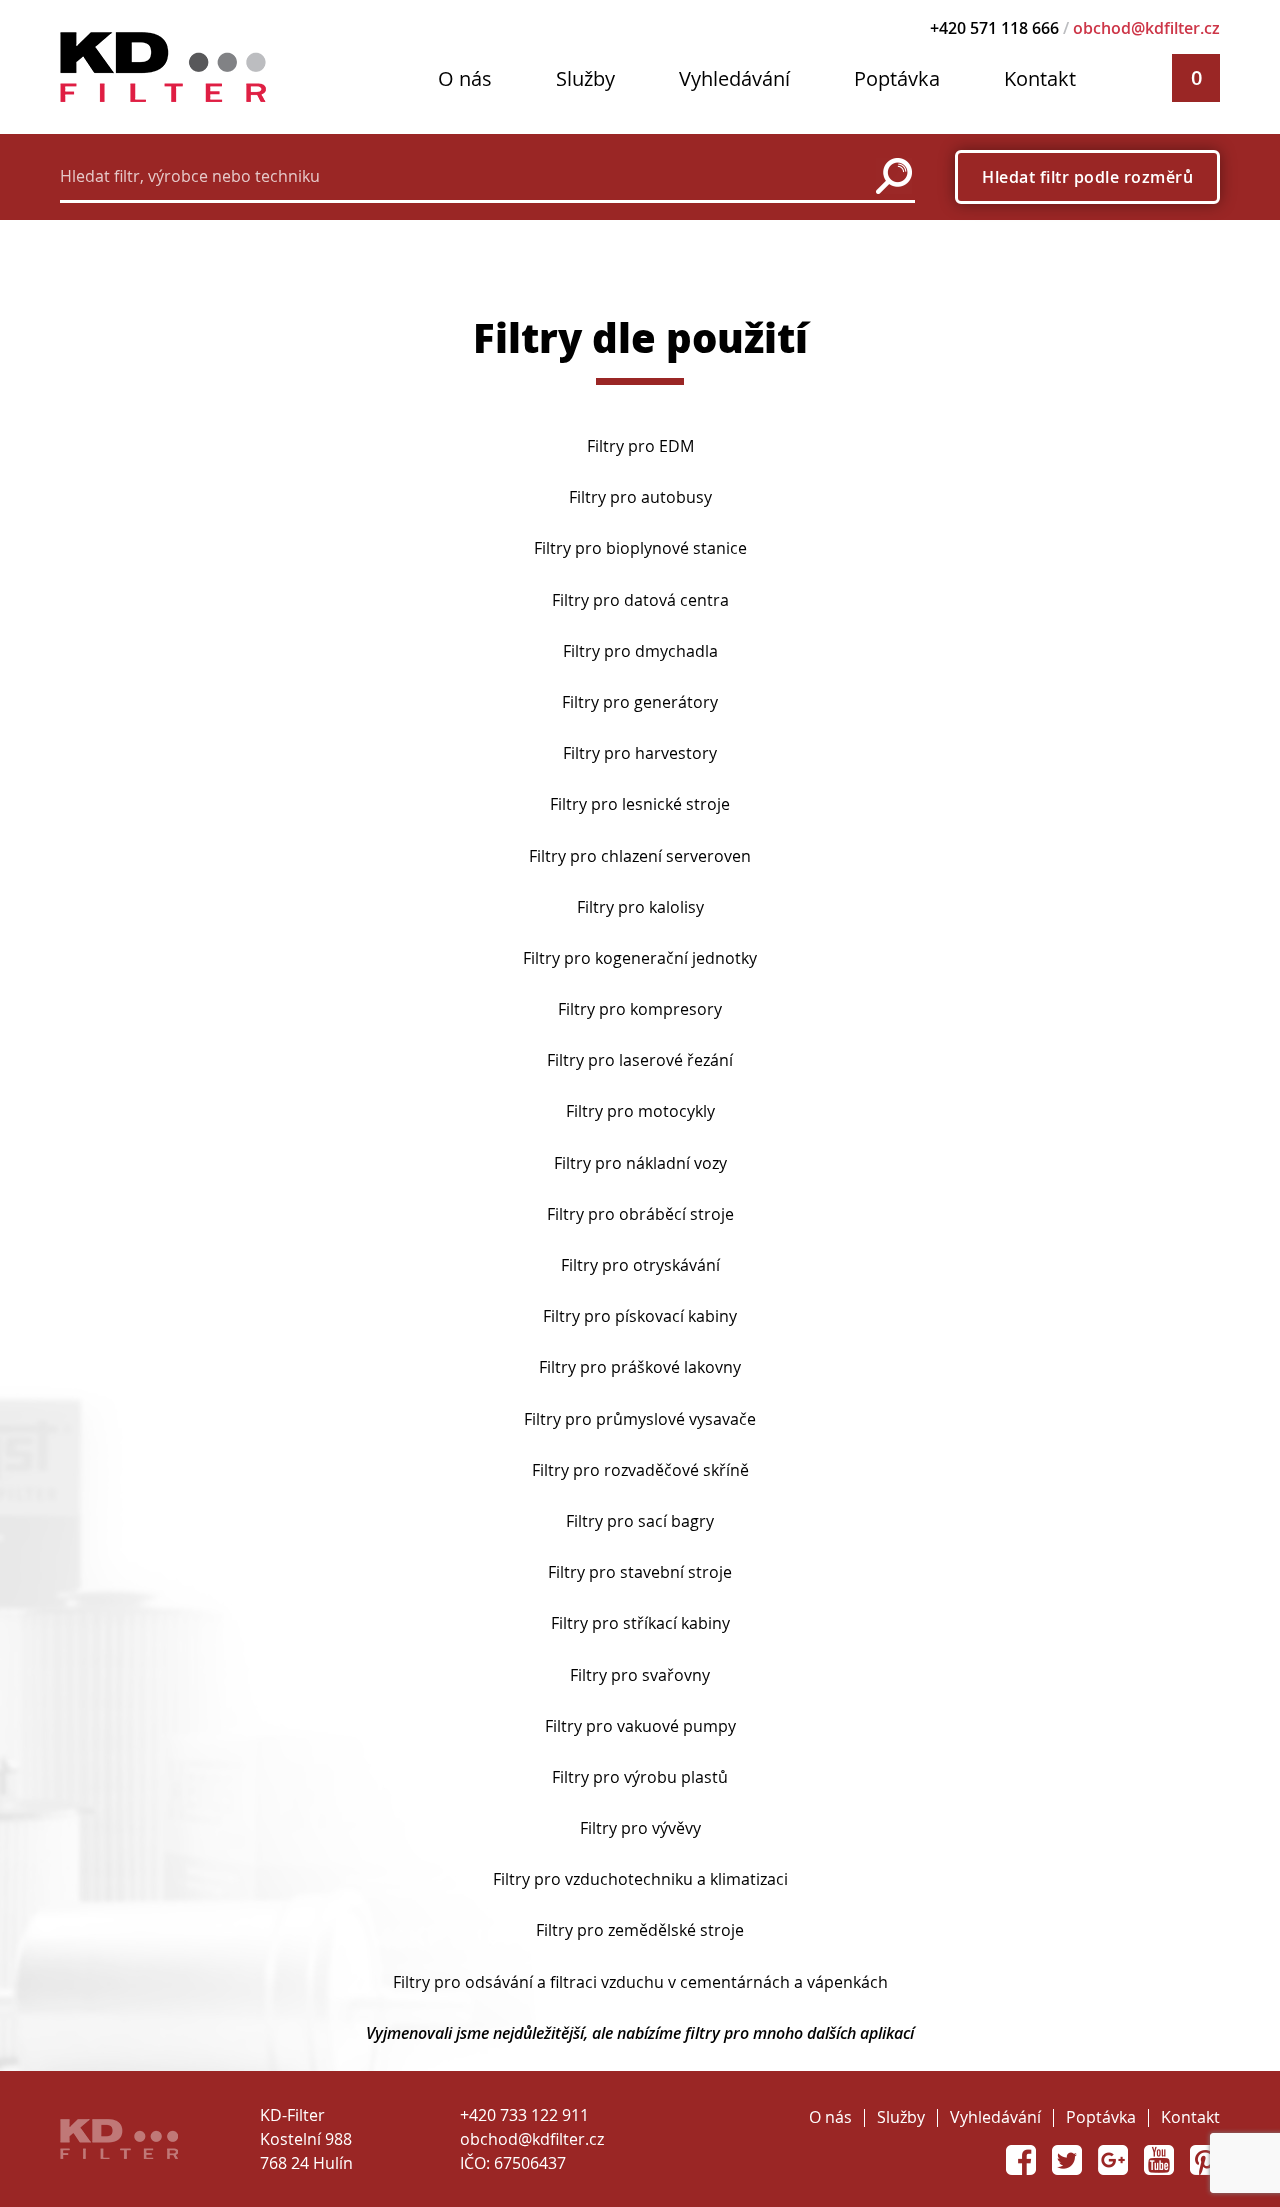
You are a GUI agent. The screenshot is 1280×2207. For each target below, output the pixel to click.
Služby (585, 78)
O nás (465, 78)
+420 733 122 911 (524, 2115)
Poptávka (897, 78)
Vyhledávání (734, 78)
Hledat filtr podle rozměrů (1087, 177)
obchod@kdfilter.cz (1146, 28)
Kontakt (1040, 78)
